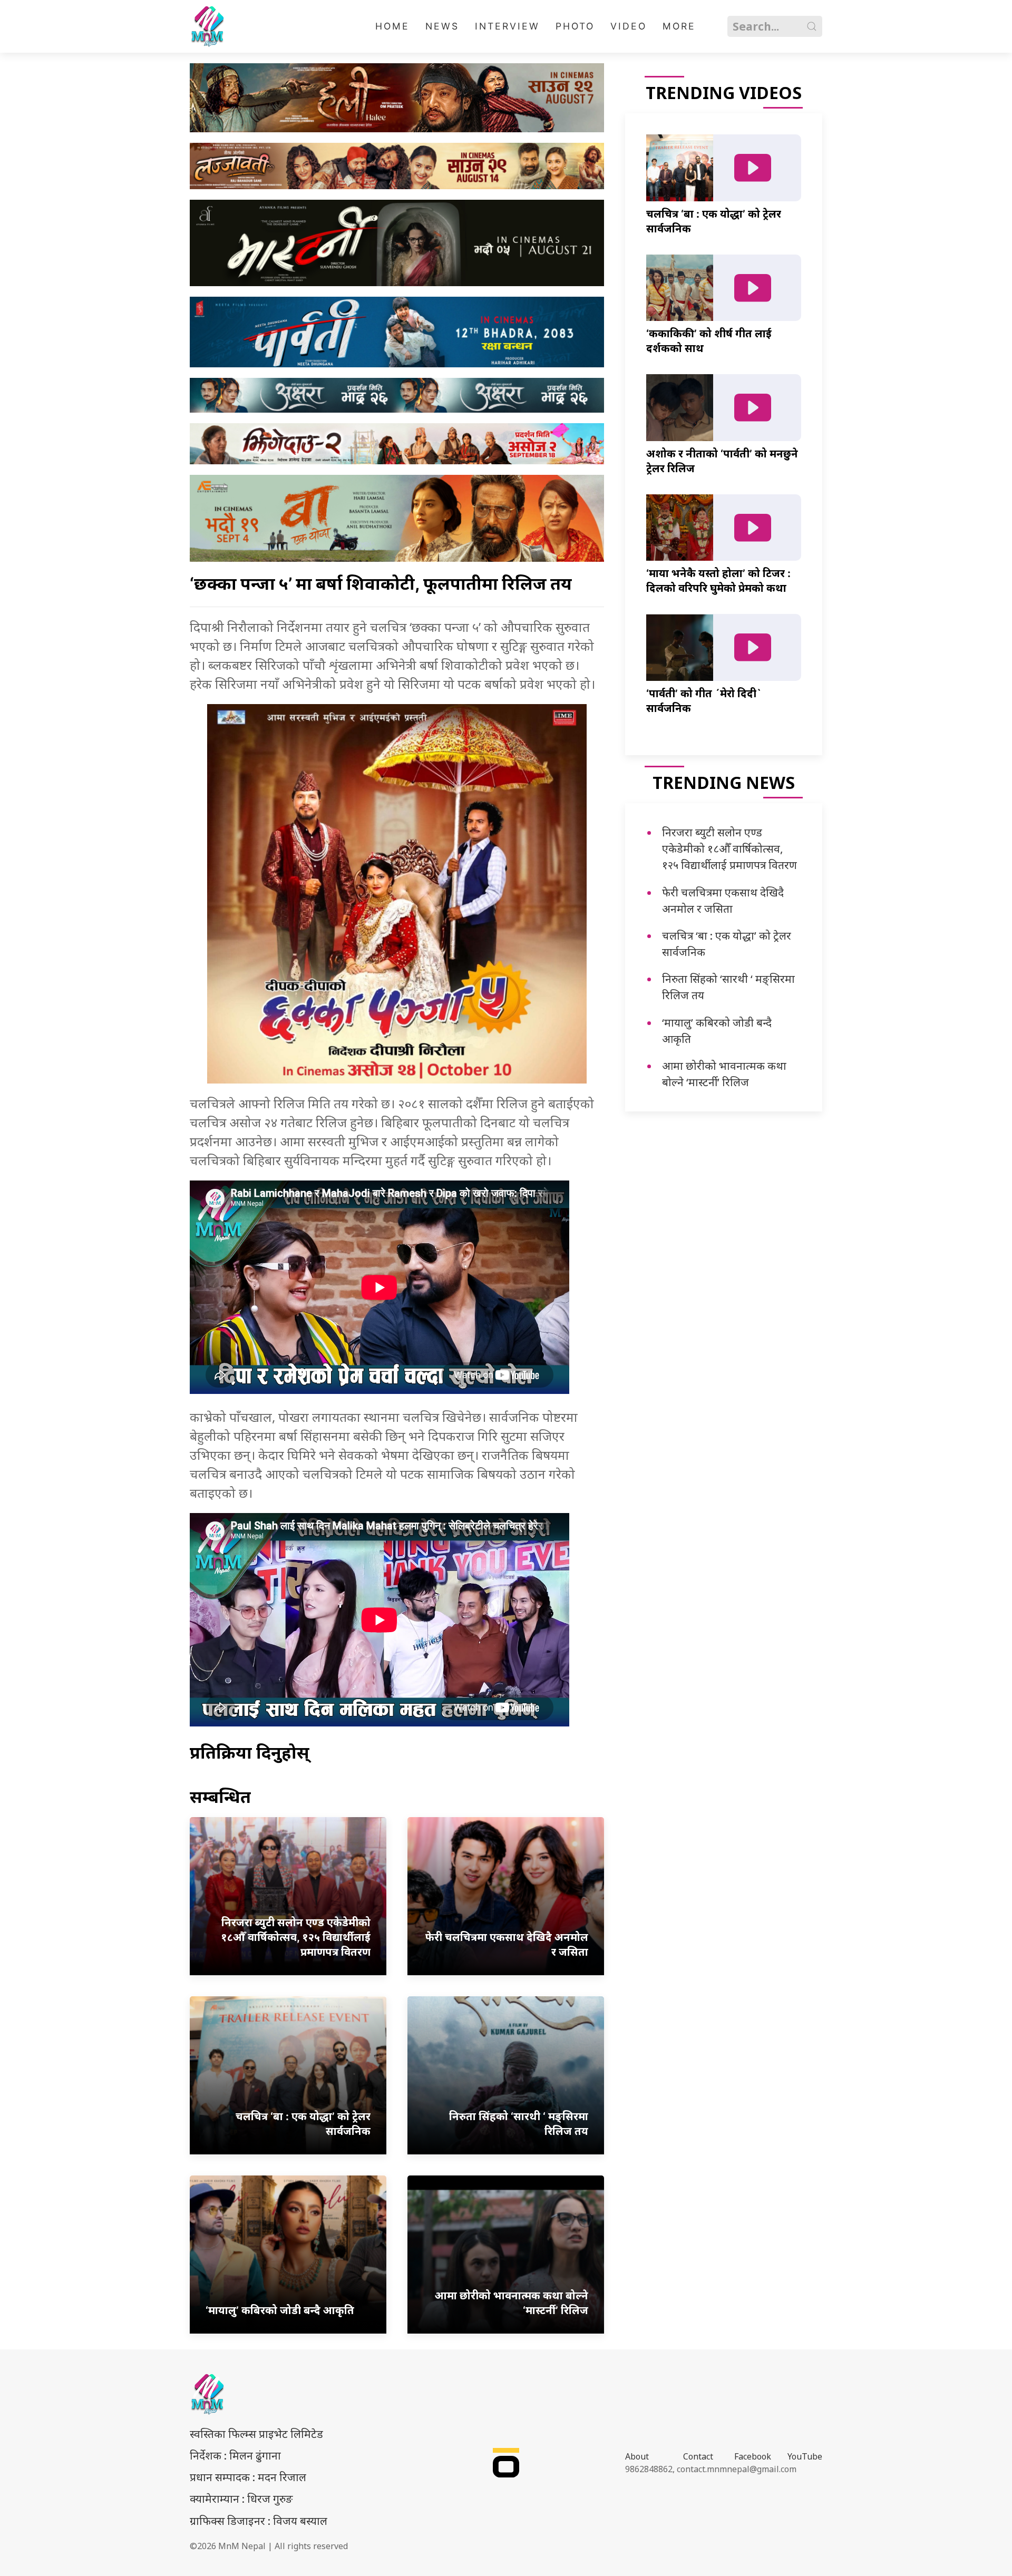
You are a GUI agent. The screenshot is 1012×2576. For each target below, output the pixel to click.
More (679, 26)
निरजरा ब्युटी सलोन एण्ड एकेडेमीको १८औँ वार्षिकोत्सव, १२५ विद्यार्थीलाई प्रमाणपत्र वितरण (729, 848)
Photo (575, 26)
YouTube (805, 2456)
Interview (507, 26)
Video (629, 26)
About (637, 2456)
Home (392, 26)
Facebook (753, 2456)
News (442, 26)
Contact (698, 2456)
